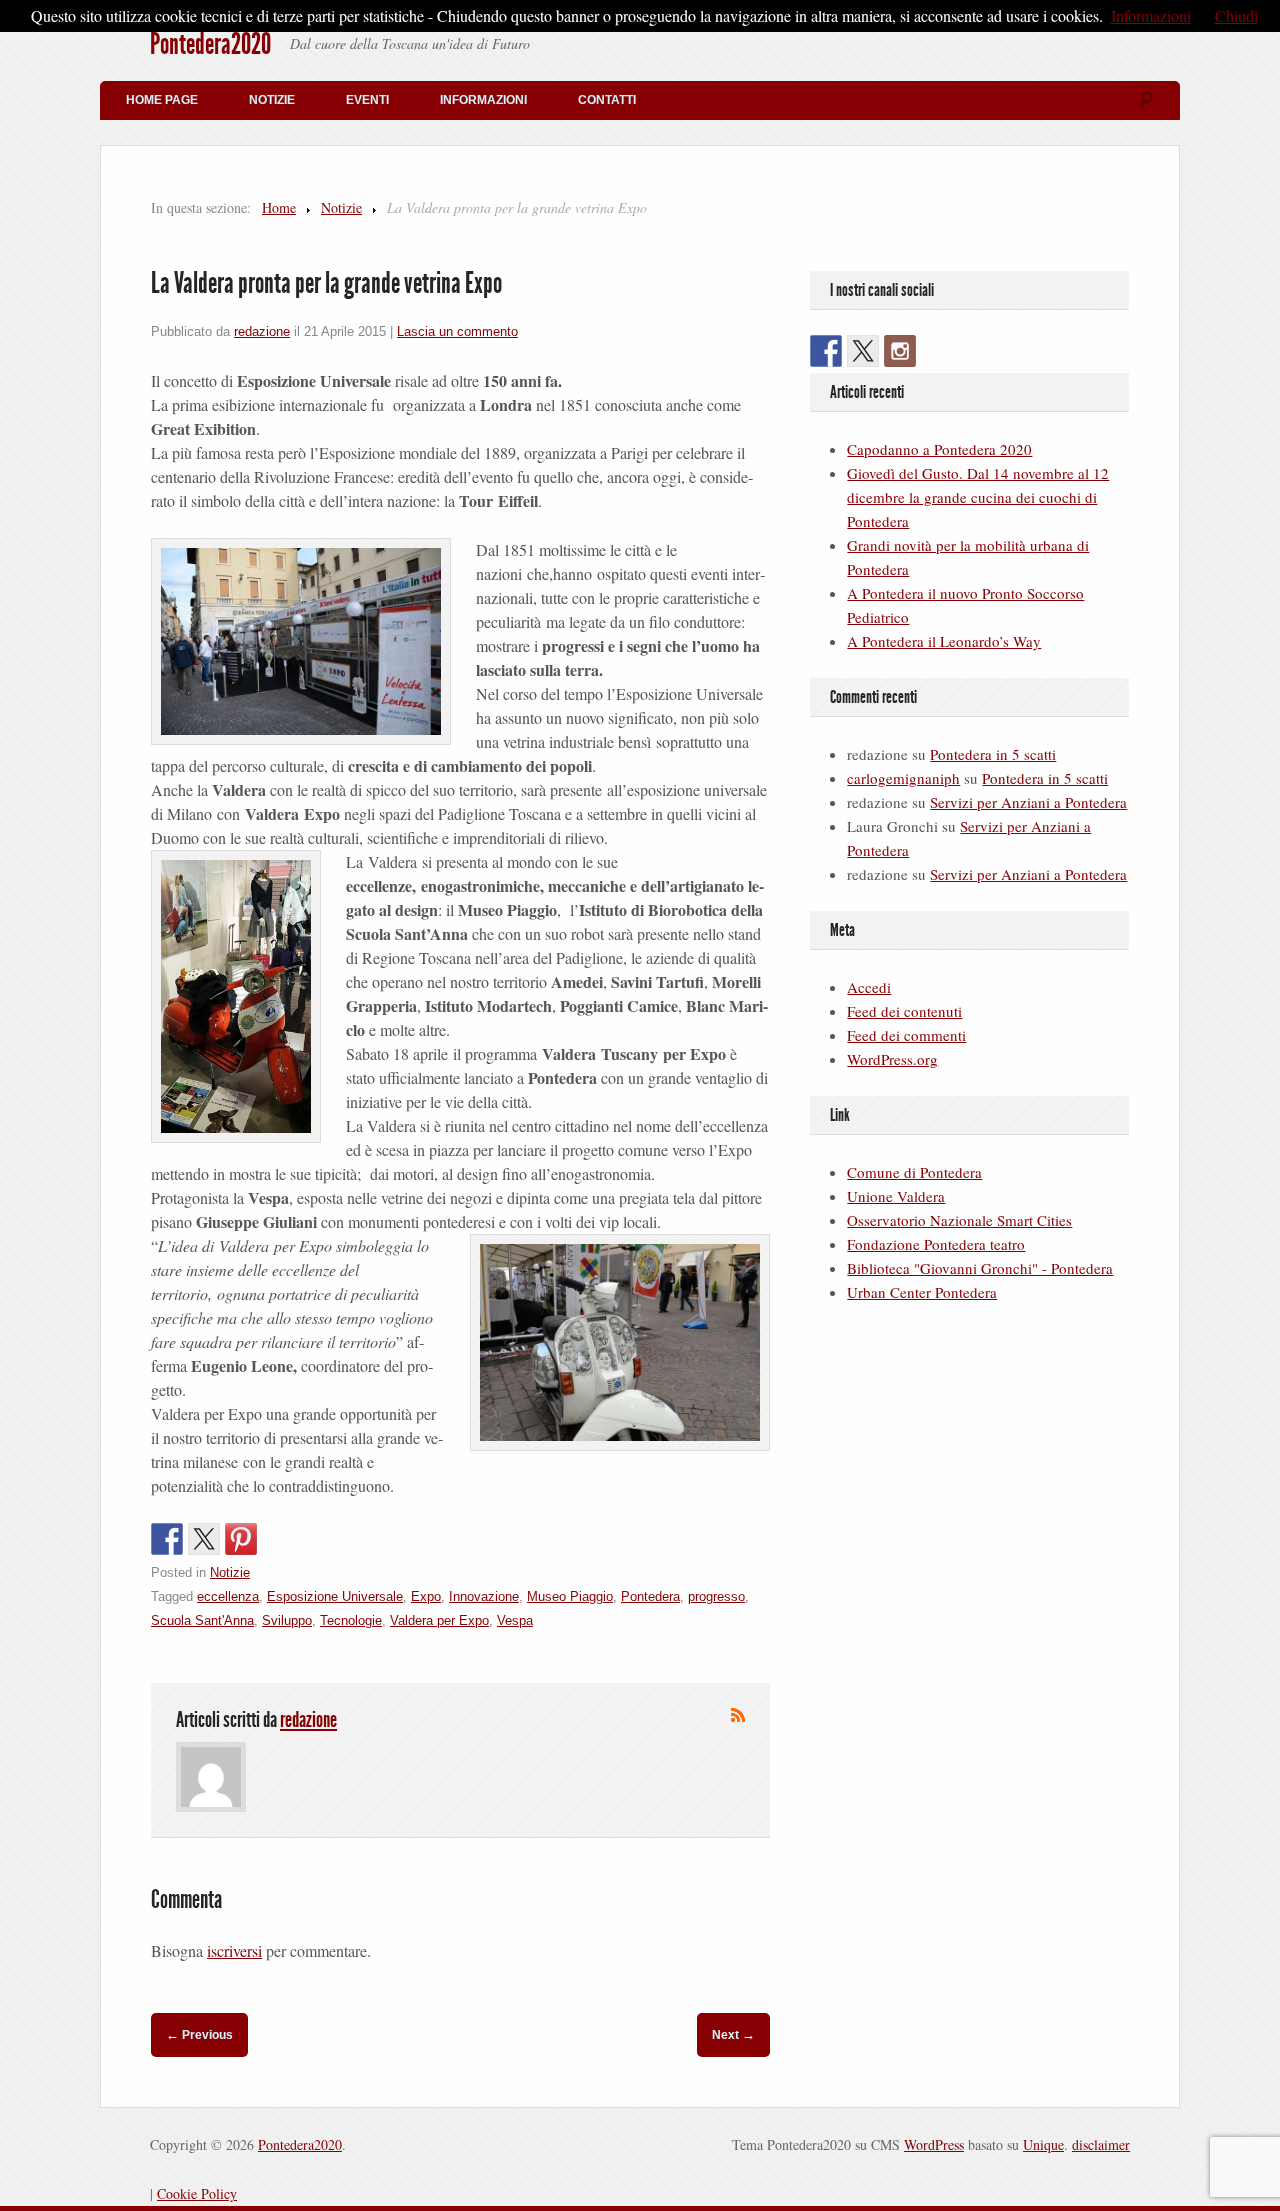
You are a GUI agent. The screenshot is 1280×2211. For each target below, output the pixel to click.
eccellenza (228, 1596)
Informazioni (483, 100)
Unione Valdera (896, 1196)
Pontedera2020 (210, 44)
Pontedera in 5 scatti (993, 754)
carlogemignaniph (903, 778)
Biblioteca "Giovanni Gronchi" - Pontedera (980, 1268)
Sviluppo (287, 1620)
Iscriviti (738, 1715)
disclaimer (1101, 2144)
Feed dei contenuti (904, 1011)
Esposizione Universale (335, 1596)
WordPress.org (892, 1059)
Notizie (272, 100)
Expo (426, 1596)
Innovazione (484, 1596)
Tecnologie (351, 1620)
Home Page (162, 100)
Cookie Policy (197, 2193)
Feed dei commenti (906, 1035)
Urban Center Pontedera (922, 1292)
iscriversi (234, 1950)
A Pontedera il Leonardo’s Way (944, 641)
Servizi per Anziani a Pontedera (1028, 802)
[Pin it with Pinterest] (241, 1539)
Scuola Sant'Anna (202, 1620)
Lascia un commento (457, 331)
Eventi (367, 100)
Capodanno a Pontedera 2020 (939, 449)
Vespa (515, 1620)
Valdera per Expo (439, 1620)
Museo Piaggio (570, 1596)
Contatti (607, 100)
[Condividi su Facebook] (167, 1539)
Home (279, 207)
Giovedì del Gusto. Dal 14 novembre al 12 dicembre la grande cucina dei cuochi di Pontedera (978, 497)
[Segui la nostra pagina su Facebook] (826, 351)
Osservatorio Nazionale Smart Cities (959, 1220)
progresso (716, 1596)
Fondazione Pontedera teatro (936, 1244)
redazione (262, 331)
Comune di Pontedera (914, 1172)
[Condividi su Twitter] (204, 1539)
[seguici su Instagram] (900, 351)
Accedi (869, 987)
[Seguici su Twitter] (863, 351)
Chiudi (1236, 15)
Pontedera (650, 1596)
